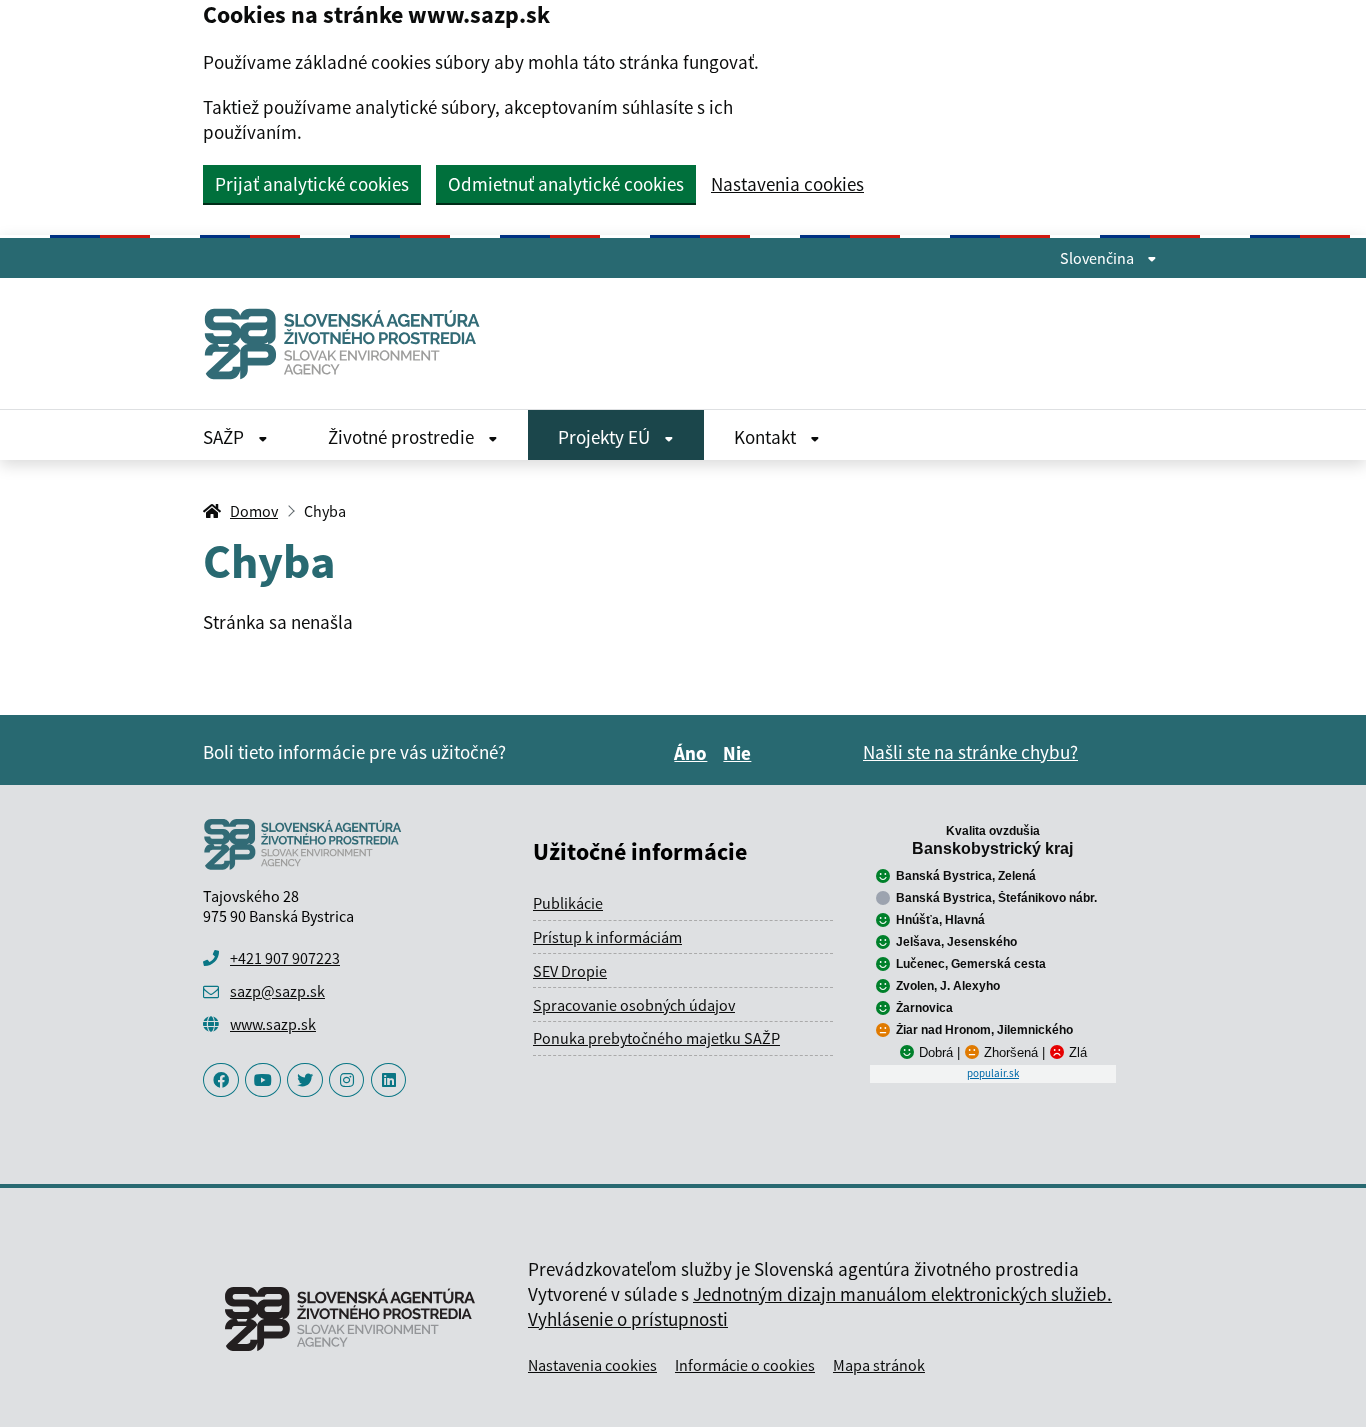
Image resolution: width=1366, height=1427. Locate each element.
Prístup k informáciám (607, 937)
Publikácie (568, 903)
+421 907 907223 (285, 958)
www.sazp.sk (273, 1024)
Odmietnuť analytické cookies (566, 184)
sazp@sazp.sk (277, 991)
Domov (254, 511)
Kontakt (767, 437)
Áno (693, 753)
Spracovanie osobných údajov (634, 1005)
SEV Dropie (570, 971)
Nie (740, 753)
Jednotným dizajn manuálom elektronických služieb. (902, 1294)
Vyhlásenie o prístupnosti (628, 1319)
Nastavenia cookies (787, 184)
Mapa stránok (879, 1365)
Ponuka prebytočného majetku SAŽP (656, 1038)
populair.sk (993, 1073)
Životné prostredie (403, 437)
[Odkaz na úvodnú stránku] (350, 343)
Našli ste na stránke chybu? (970, 752)
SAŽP (225, 437)
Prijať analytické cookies (312, 184)
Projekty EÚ (606, 437)
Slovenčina (1098, 258)
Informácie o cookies (745, 1365)
